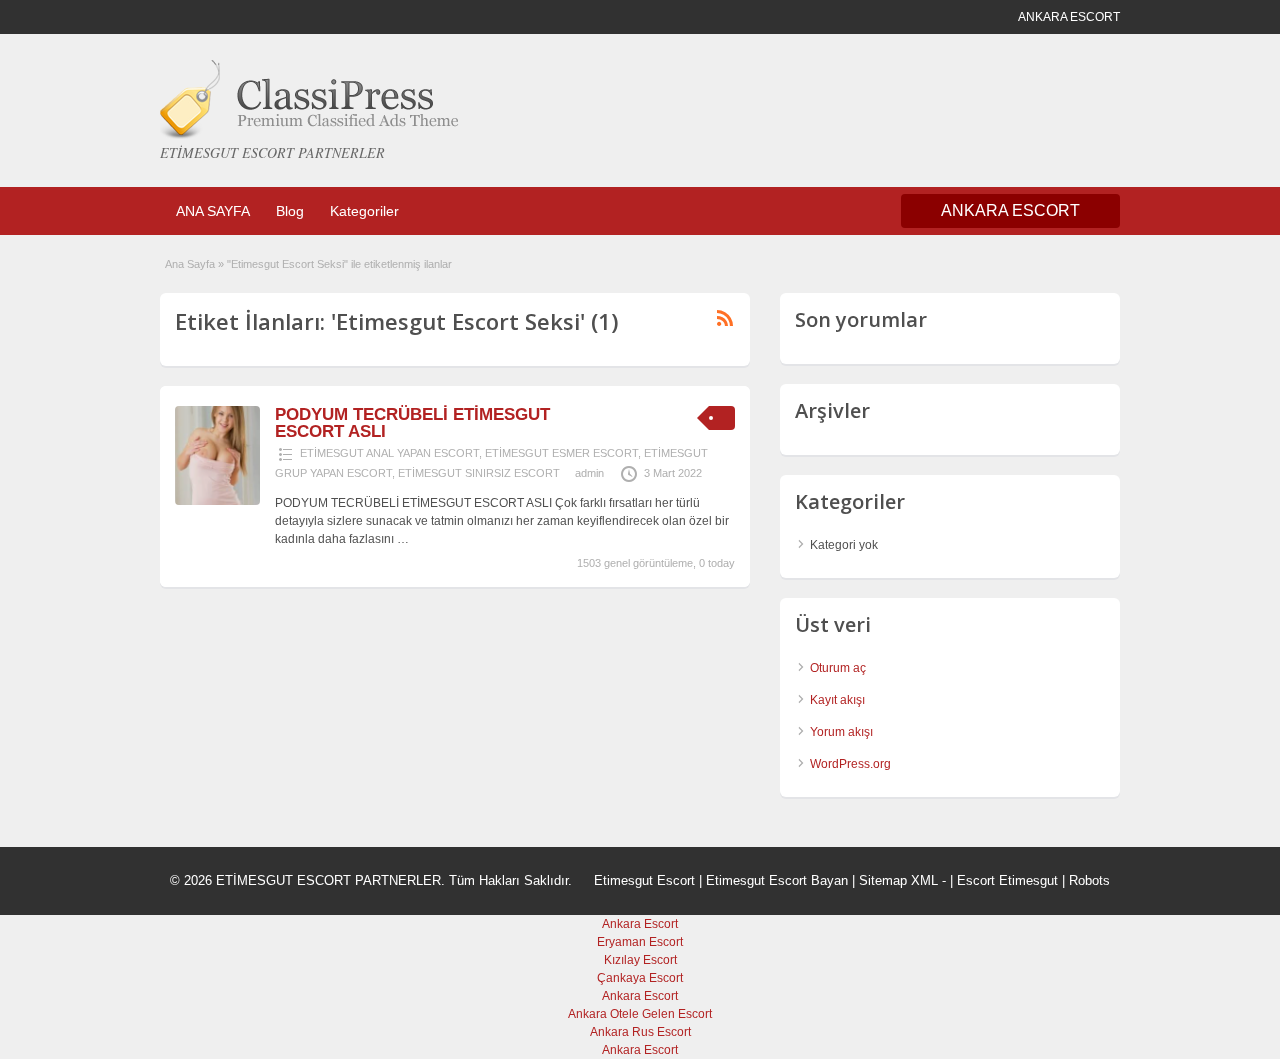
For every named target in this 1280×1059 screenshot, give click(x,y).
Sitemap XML (898, 880)
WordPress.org (850, 764)
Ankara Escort (640, 924)
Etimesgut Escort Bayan (777, 880)
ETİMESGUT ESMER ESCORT (561, 453)
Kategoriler (364, 211)
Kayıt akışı (837, 700)
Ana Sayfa (190, 264)
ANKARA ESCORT (1010, 210)
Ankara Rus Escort (640, 1032)
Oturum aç (838, 668)
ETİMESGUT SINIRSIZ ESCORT (479, 473)
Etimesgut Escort (644, 880)
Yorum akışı (841, 732)
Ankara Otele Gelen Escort (640, 1014)
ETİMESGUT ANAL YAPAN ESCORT (389, 453)
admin (589, 473)
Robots (1089, 880)
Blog (290, 211)
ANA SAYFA (213, 211)
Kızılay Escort (640, 960)
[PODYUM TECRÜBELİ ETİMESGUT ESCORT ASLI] (217, 501)
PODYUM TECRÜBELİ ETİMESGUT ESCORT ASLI (412, 423)
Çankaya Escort (640, 978)
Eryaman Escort (640, 942)
